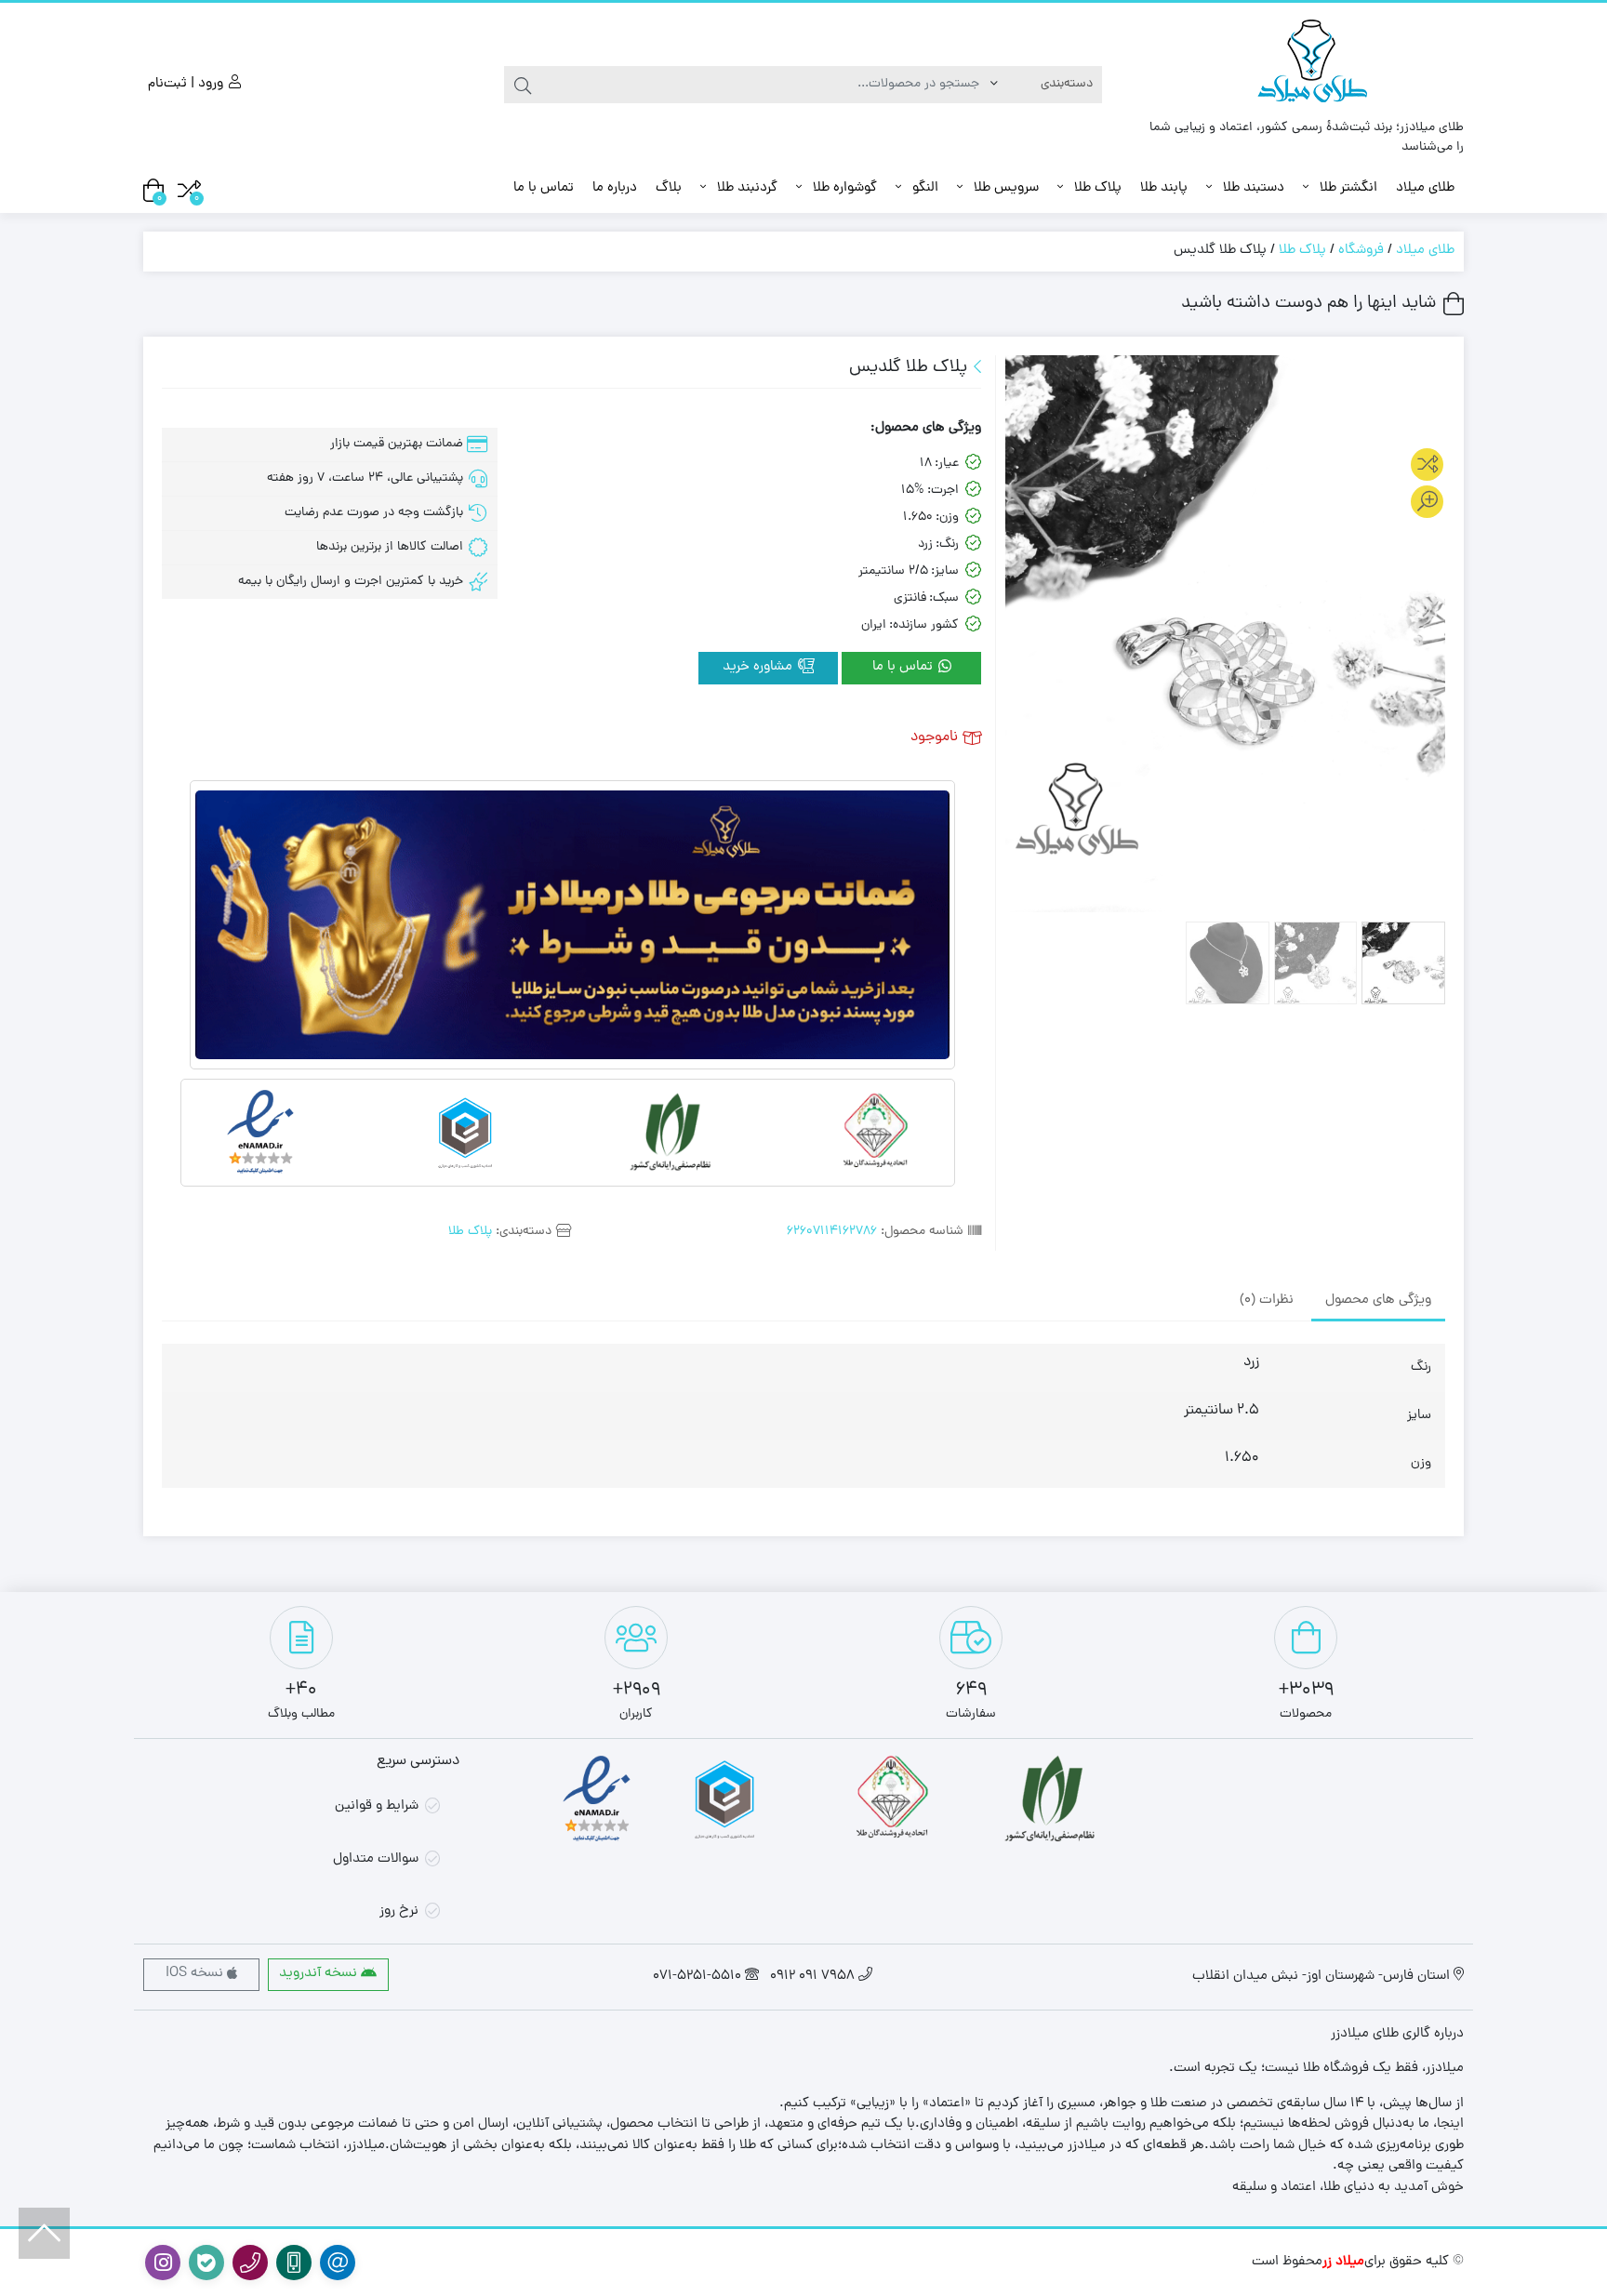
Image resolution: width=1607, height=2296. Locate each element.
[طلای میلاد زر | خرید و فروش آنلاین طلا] (1315, 65)
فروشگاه (1361, 251)
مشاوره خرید (759, 667)
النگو (923, 188)
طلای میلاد (1425, 188)
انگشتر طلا (1347, 188)
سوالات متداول (376, 1859)
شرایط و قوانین (377, 1806)
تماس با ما (544, 188)
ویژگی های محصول (1378, 1301)
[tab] (1378, 1300)
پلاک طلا (1096, 188)
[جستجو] (523, 85)
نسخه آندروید (320, 1974)
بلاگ (669, 188)
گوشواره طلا (843, 188)
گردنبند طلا (745, 188)
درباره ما (615, 188)
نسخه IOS (196, 1974)
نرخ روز (399, 1911)
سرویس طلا (1004, 188)
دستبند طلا (1252, 188)
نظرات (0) (1267, 1301)
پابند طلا (1164, 188)
